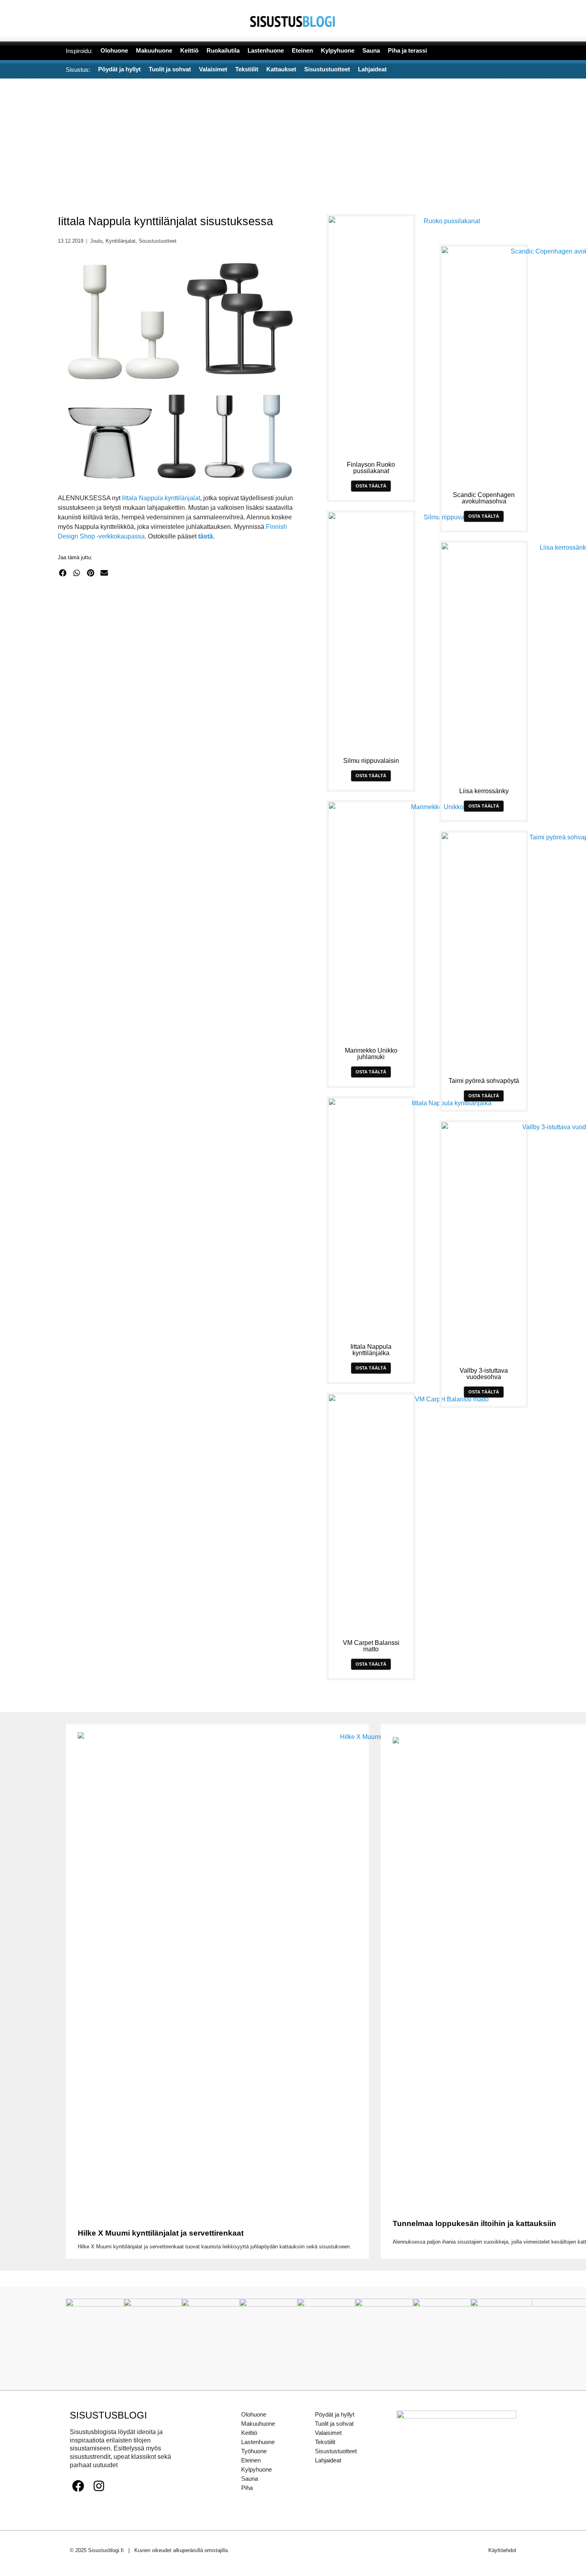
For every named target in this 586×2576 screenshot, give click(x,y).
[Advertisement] (293, 138)
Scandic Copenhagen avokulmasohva (484, 498)
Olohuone (254, 2414)
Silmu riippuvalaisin (371, 761)
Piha (247, 2488)
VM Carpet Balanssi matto (371, 1646)
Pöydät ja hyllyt (335, 2414)
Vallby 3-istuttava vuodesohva (484, 1374)
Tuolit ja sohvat (334, 2424)
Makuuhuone (258, 2424)
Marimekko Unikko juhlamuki (371, 1054)
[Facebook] (78, 2486)
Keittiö (249, 2433)
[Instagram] (99, 2486)
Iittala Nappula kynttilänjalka (371, 1350)
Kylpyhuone (257, 2469)
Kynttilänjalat (121, 241)
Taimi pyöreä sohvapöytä (484, 1081)
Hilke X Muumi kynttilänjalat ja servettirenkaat (161, 2233)
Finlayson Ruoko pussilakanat (371, 468)
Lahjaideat (328, 2460)
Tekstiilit (325, 2442)
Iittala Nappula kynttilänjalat (161, 498)
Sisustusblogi (108, 2415)
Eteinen (251, 2460)
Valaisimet (328, 2433)
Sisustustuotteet (158, 241)
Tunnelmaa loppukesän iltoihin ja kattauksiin (474, 2223)
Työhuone (254, 2451)
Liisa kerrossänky (484, 791)
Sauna (250, 2479)
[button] (63, 573)
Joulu (96, 241)
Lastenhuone (258, 2442)
